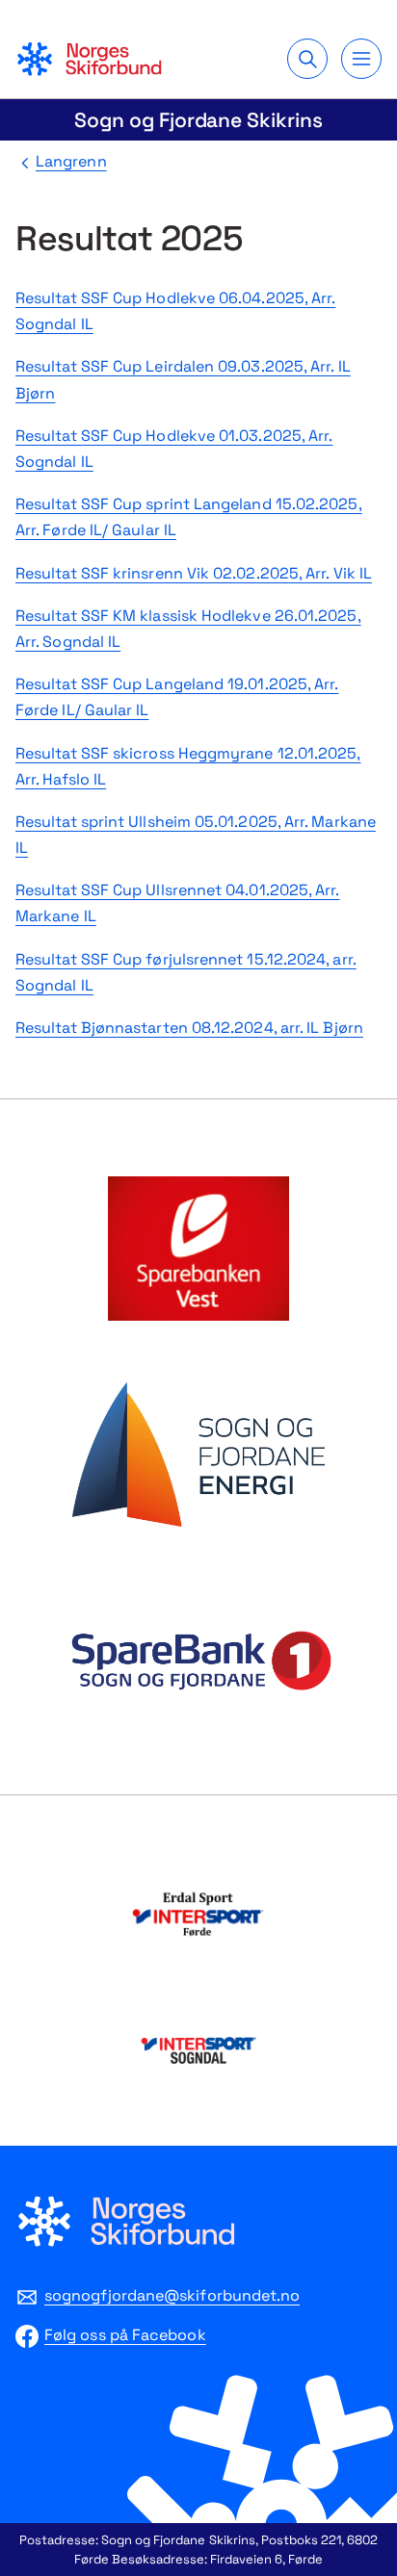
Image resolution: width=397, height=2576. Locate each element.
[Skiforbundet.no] (89, 59)
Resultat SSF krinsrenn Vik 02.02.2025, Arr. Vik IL (194, 573)
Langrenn (71, 161)
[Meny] (361, 59)
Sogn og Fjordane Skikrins (198, 120)
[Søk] (307, 59)
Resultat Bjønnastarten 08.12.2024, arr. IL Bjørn (189, 1028)
